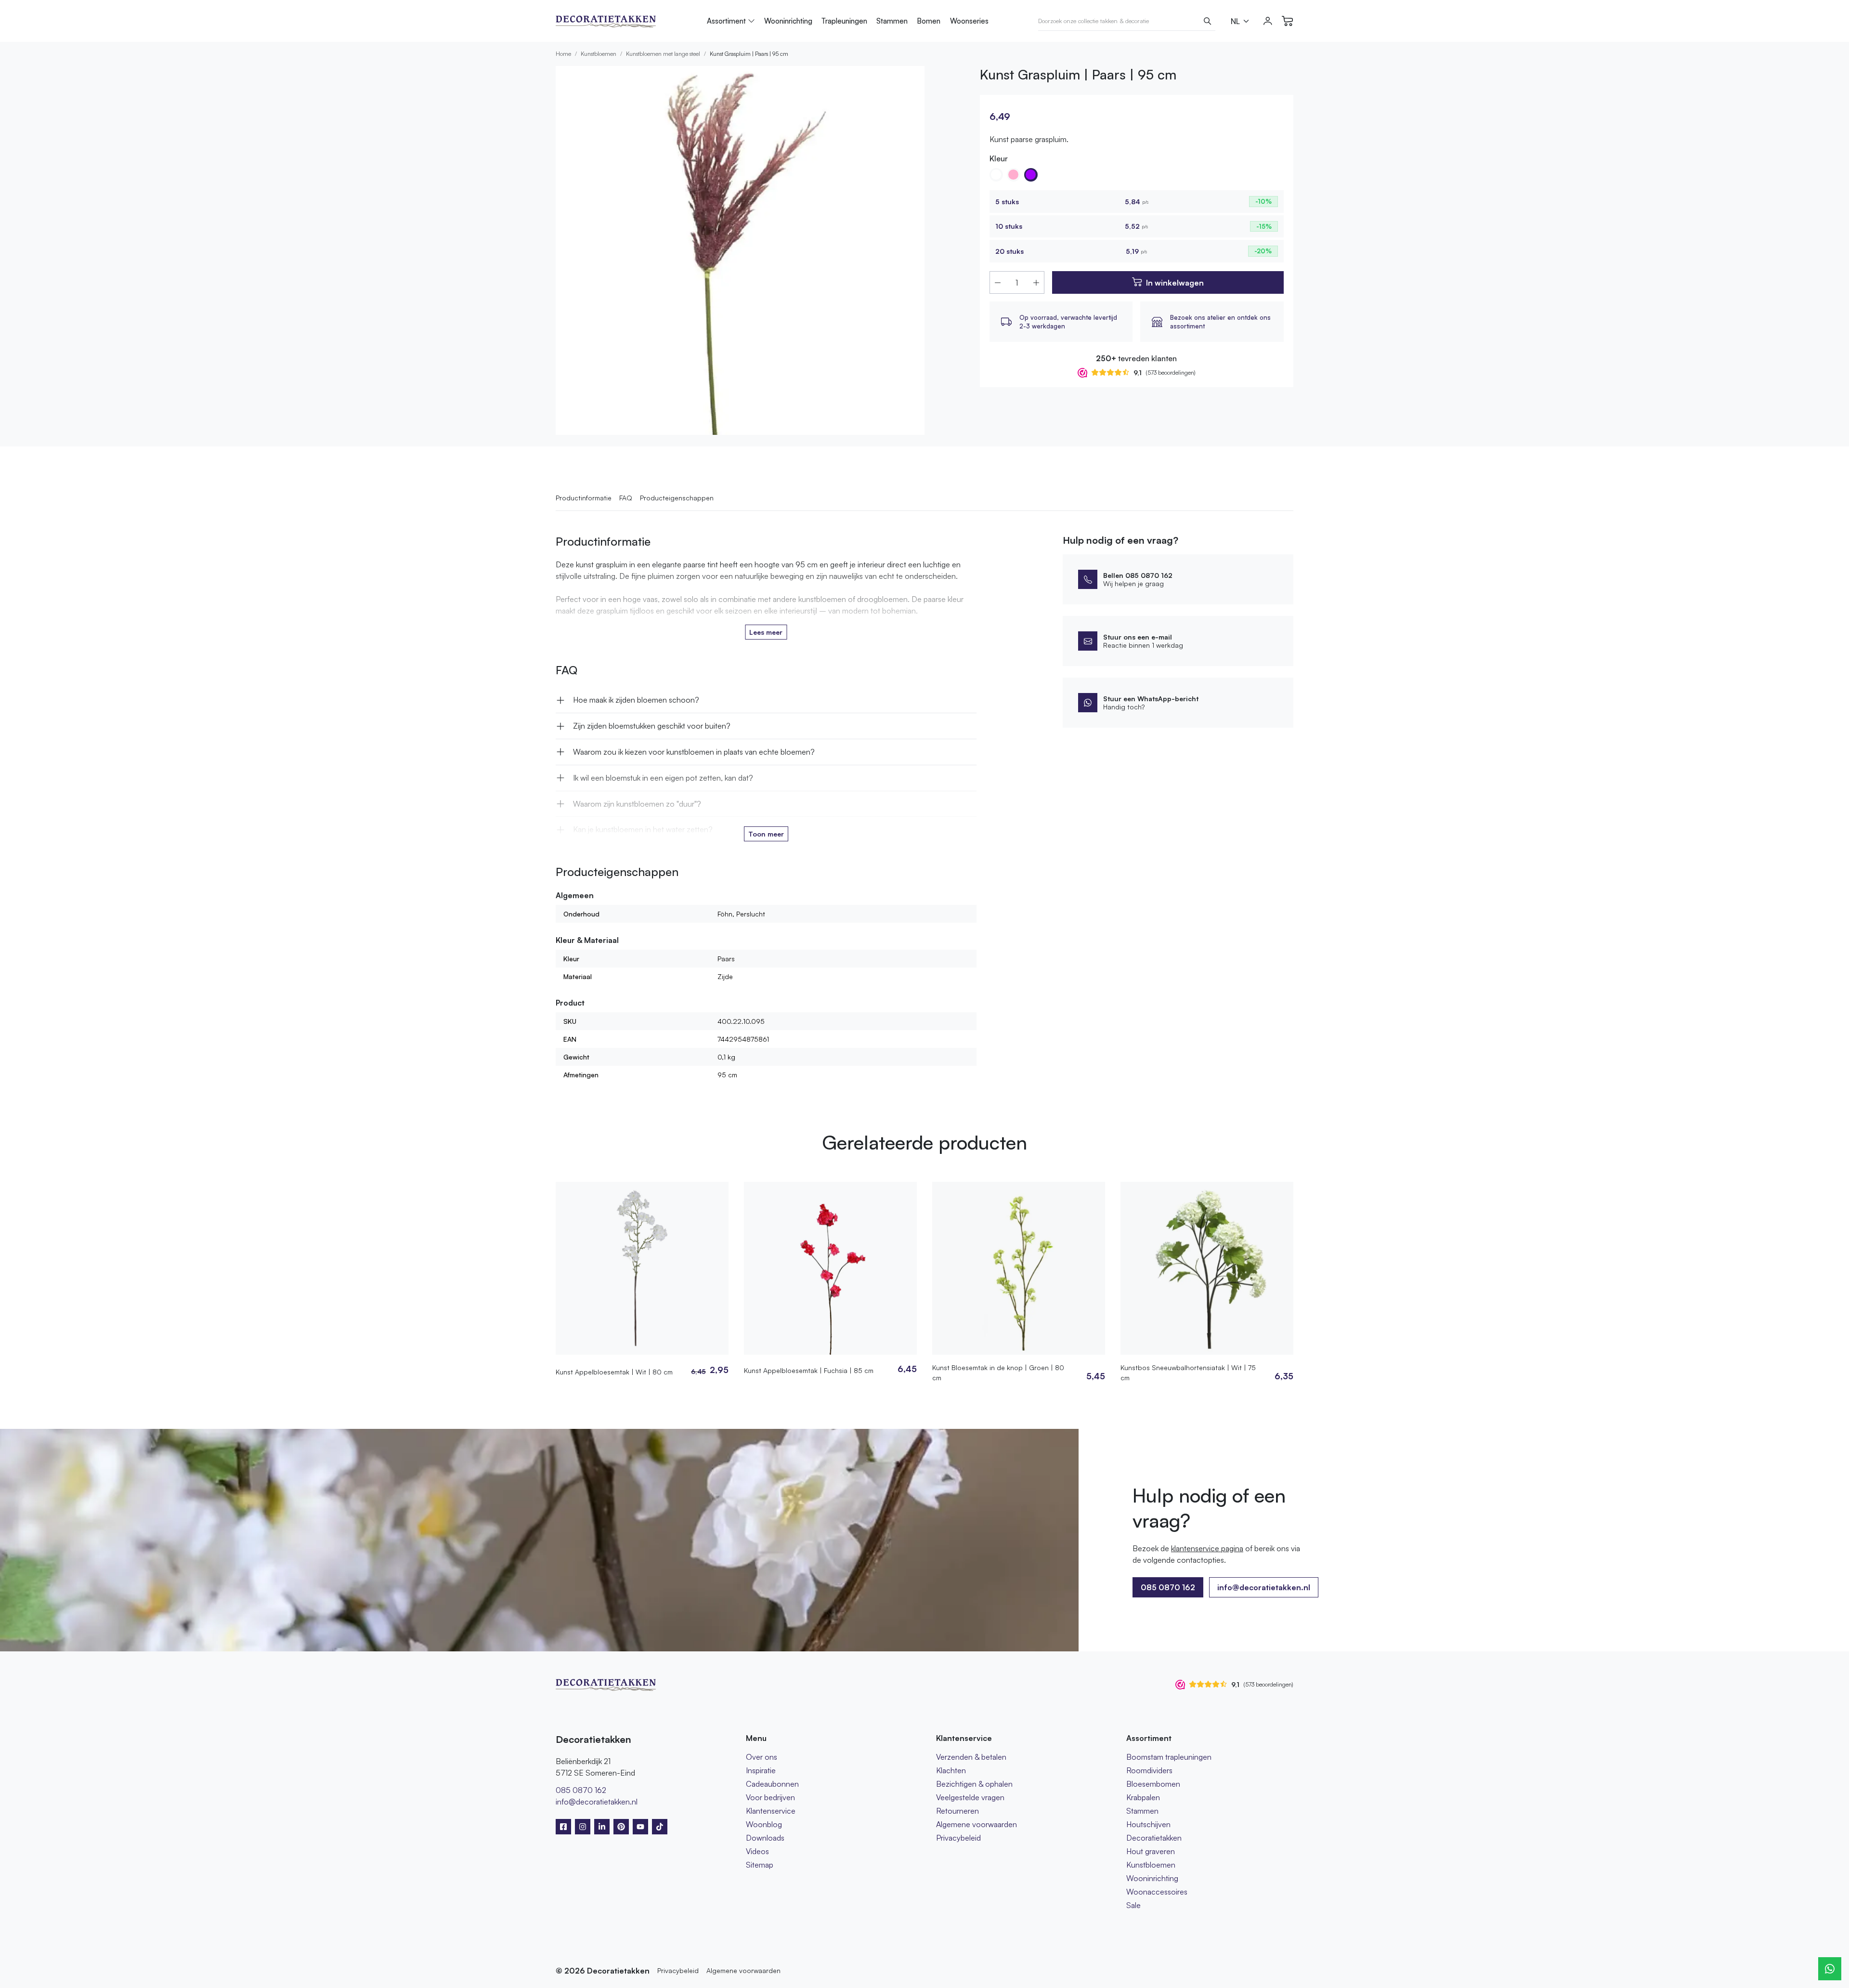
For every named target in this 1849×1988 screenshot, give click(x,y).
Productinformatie (584, 498)
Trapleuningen (844, 21)
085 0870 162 (581, 1790)
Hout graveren (1151, 1851)
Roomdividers (1149, 1770)
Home (563, 54)
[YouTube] (640, 1827)
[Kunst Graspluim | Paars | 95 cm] (1031, 175)
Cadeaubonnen (772, 1784)
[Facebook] (563, 1827)
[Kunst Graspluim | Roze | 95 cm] (1014, 175)
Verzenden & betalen (971, 1757)
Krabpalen (1143, 1797)
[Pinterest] (621, 1827)
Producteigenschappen (677, 498)
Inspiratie (761, 1770)
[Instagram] (583, 1827)
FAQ (626, 498)
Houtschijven (1148, 1824)
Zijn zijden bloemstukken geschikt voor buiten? (652, 726)
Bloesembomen (1153, 1784)
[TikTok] (660, 1827)
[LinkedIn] (602, 1827)
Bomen (929, 21)
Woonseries (969, 21)
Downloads (765, 1838)
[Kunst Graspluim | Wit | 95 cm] (996, 175)
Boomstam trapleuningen (1169, 1757)
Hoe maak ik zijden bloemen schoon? (636, 700)
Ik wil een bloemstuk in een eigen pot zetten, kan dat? (663, 778)
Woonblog (764, 1824)
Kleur (999, 158)
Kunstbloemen (599, 54)
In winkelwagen (1175, 283)
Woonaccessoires (1157, 1892)
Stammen (892, 21)
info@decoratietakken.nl (1264, 1587)
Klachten (951, 1770)
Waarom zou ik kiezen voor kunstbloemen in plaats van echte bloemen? (694, 752)
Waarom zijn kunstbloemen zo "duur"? (637, 804)
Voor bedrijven (770, 1797)
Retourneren (957, 1811)
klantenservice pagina (1207, 1548)
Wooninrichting (788, 21)
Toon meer (766, 834)
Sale (1133, 1905)
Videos (757, 1851)
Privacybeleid (958, 1838)
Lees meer (766, 632)
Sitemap (760, 1865)
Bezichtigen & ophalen (974, 1784)
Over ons (762, 1757)
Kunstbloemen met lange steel (663, 54)
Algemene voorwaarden (977, 1824)
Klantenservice (771, 1811)
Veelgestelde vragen (970, 1797)
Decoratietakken (1154, 1838)
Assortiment (726, 21)
